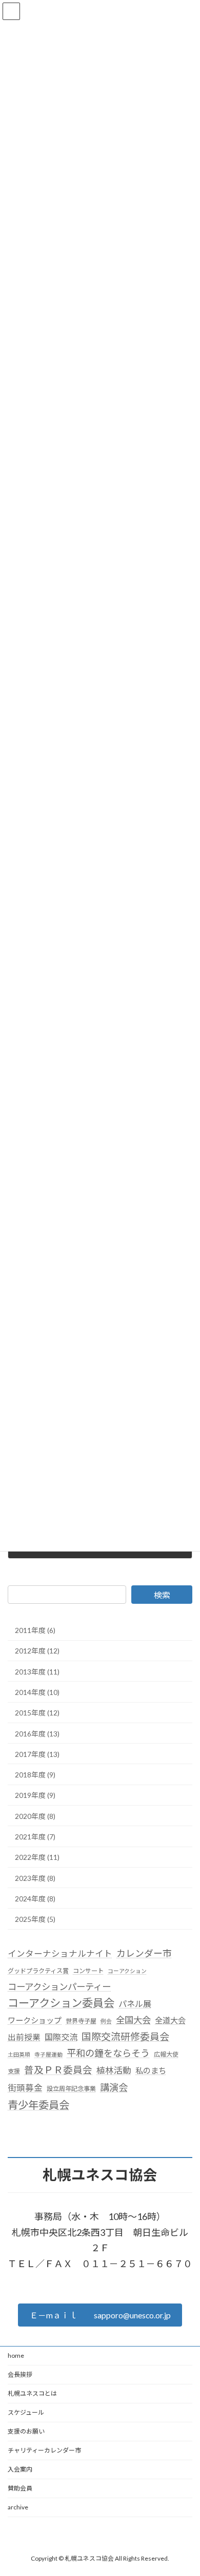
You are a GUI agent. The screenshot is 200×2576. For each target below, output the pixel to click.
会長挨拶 (20, 2374)
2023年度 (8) (35, 1878)
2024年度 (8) (35, 1898)
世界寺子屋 (81, 2020)
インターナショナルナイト (60, 1954)
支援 (14, 2071)
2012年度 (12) (37, 1651)
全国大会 (133, 2019)
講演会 (114, 2087)
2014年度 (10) (37, 1692)
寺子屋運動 (48, 2054)
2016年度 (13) (37, 1733)
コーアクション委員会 (61, 2003)
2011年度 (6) (35, 1630)
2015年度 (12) (37, 1713)
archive (18, 2507)
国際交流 (61, 2037)
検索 (162, 1595)
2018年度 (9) (35, 1775)
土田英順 (19, 2054)
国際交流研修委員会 (125, 2036)
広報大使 (166, 2054)
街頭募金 (25, 2088)
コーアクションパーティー (59, 1987)
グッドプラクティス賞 (38, 1971)
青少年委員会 (38, 2104)
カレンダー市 (144, 1953)
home (16, 2355)
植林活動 (114, 2070)
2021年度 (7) (35, 1837)
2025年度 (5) (35, 1919)
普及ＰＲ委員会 (58, 2070)
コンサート (88, 1971)
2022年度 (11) (37, 1857)
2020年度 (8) (35, 1816)
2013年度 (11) (37, 1671)
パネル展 (135, 2004)
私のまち (151, 2070)
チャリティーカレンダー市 (44, 2450)
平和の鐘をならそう (108, 2053)
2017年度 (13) (37, 1754)
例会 (106, 2020)
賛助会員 (20, 2488)
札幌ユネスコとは (32, 2393)
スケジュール (26, 2412)
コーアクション (127, 1971)
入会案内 (20, 2469)
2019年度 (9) (35, 1795)
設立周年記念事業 (71, 2089)
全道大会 (170, 2020)
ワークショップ (35, 2020)
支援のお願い (26, 2431)
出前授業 (24, 2037)
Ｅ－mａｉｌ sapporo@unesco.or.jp (100, 2315)
